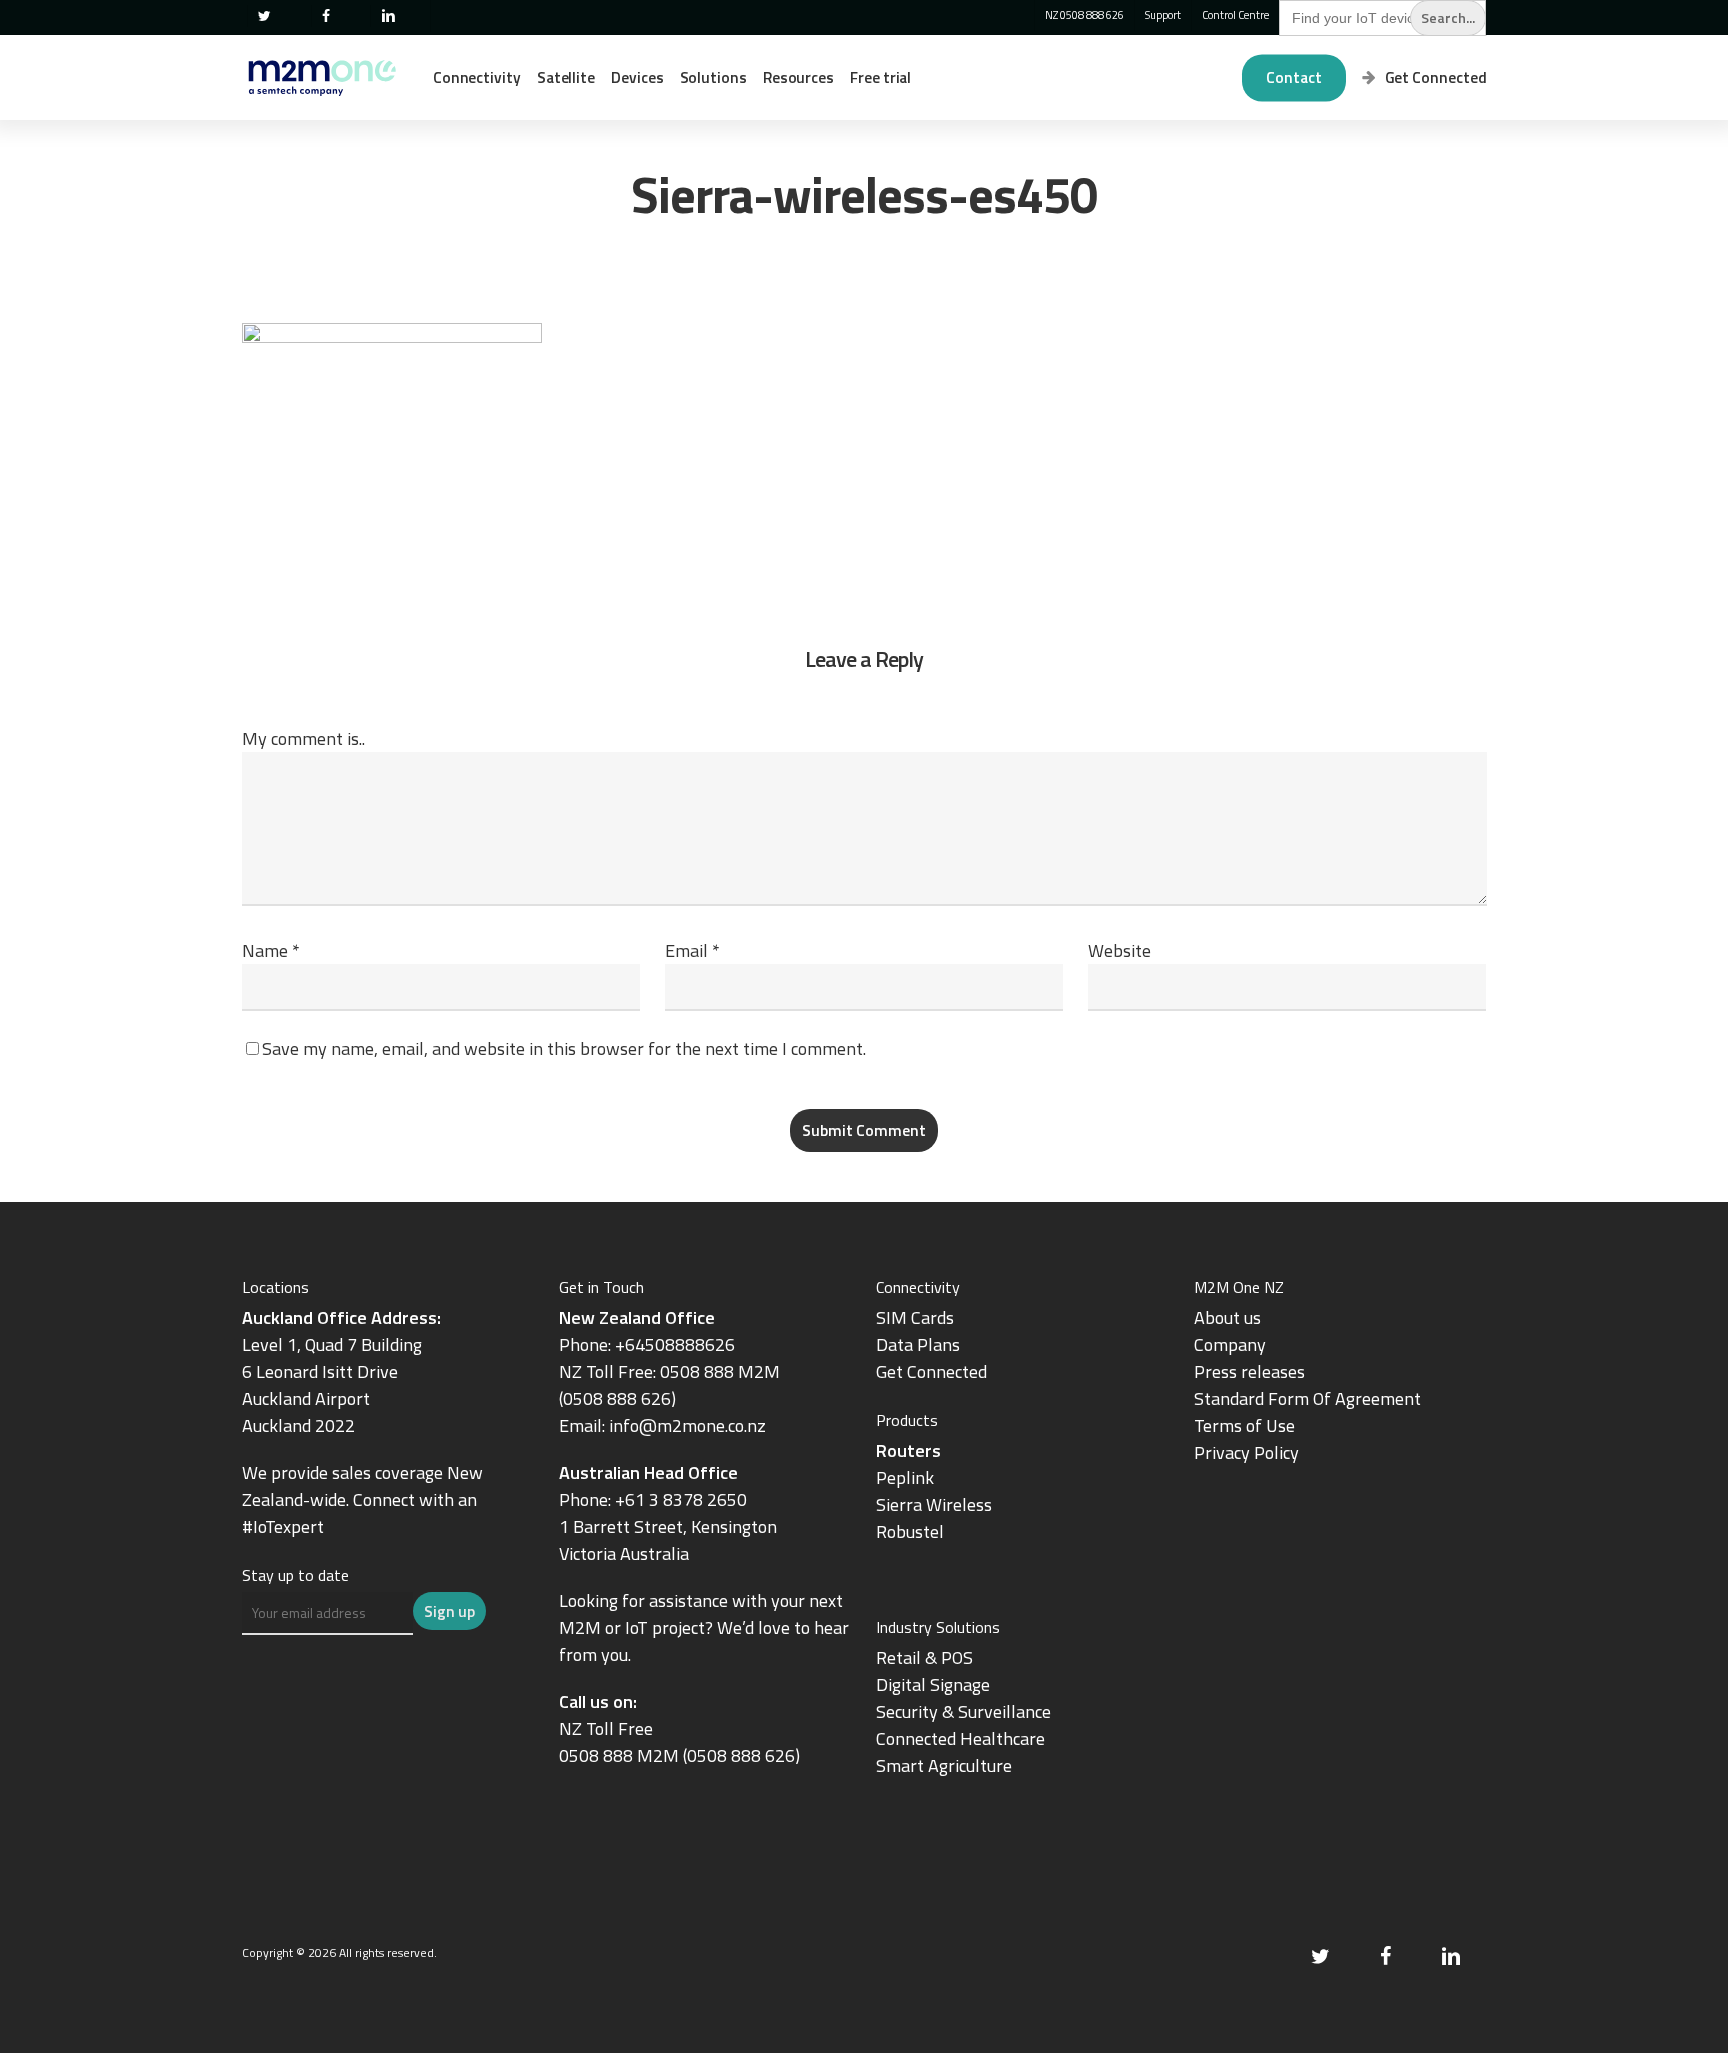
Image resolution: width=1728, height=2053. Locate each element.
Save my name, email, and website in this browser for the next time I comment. (564, 1048)
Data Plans (918, 1344)
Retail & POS (924, 1657)
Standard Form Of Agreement (1307, 1398)
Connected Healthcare (960, 1738)
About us (1227, 1317)
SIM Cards (917, 1317)
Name (271, 950)
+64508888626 (675, 1344)
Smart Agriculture (944, 1765)
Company (1230, 1344)
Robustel (910, 1531)
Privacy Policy (1246, 1452)
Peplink (905, 1477)
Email (692, 950)
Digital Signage (933, 1684)
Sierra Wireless (934, 1504)
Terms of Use (1244, 1425)
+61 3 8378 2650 (681, 1499)
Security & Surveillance (963, 1711)
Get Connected (931, 1371)
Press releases (1249, 1371)
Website (1119, 950)
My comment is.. (303, 738)
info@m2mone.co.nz (687, 1425)
